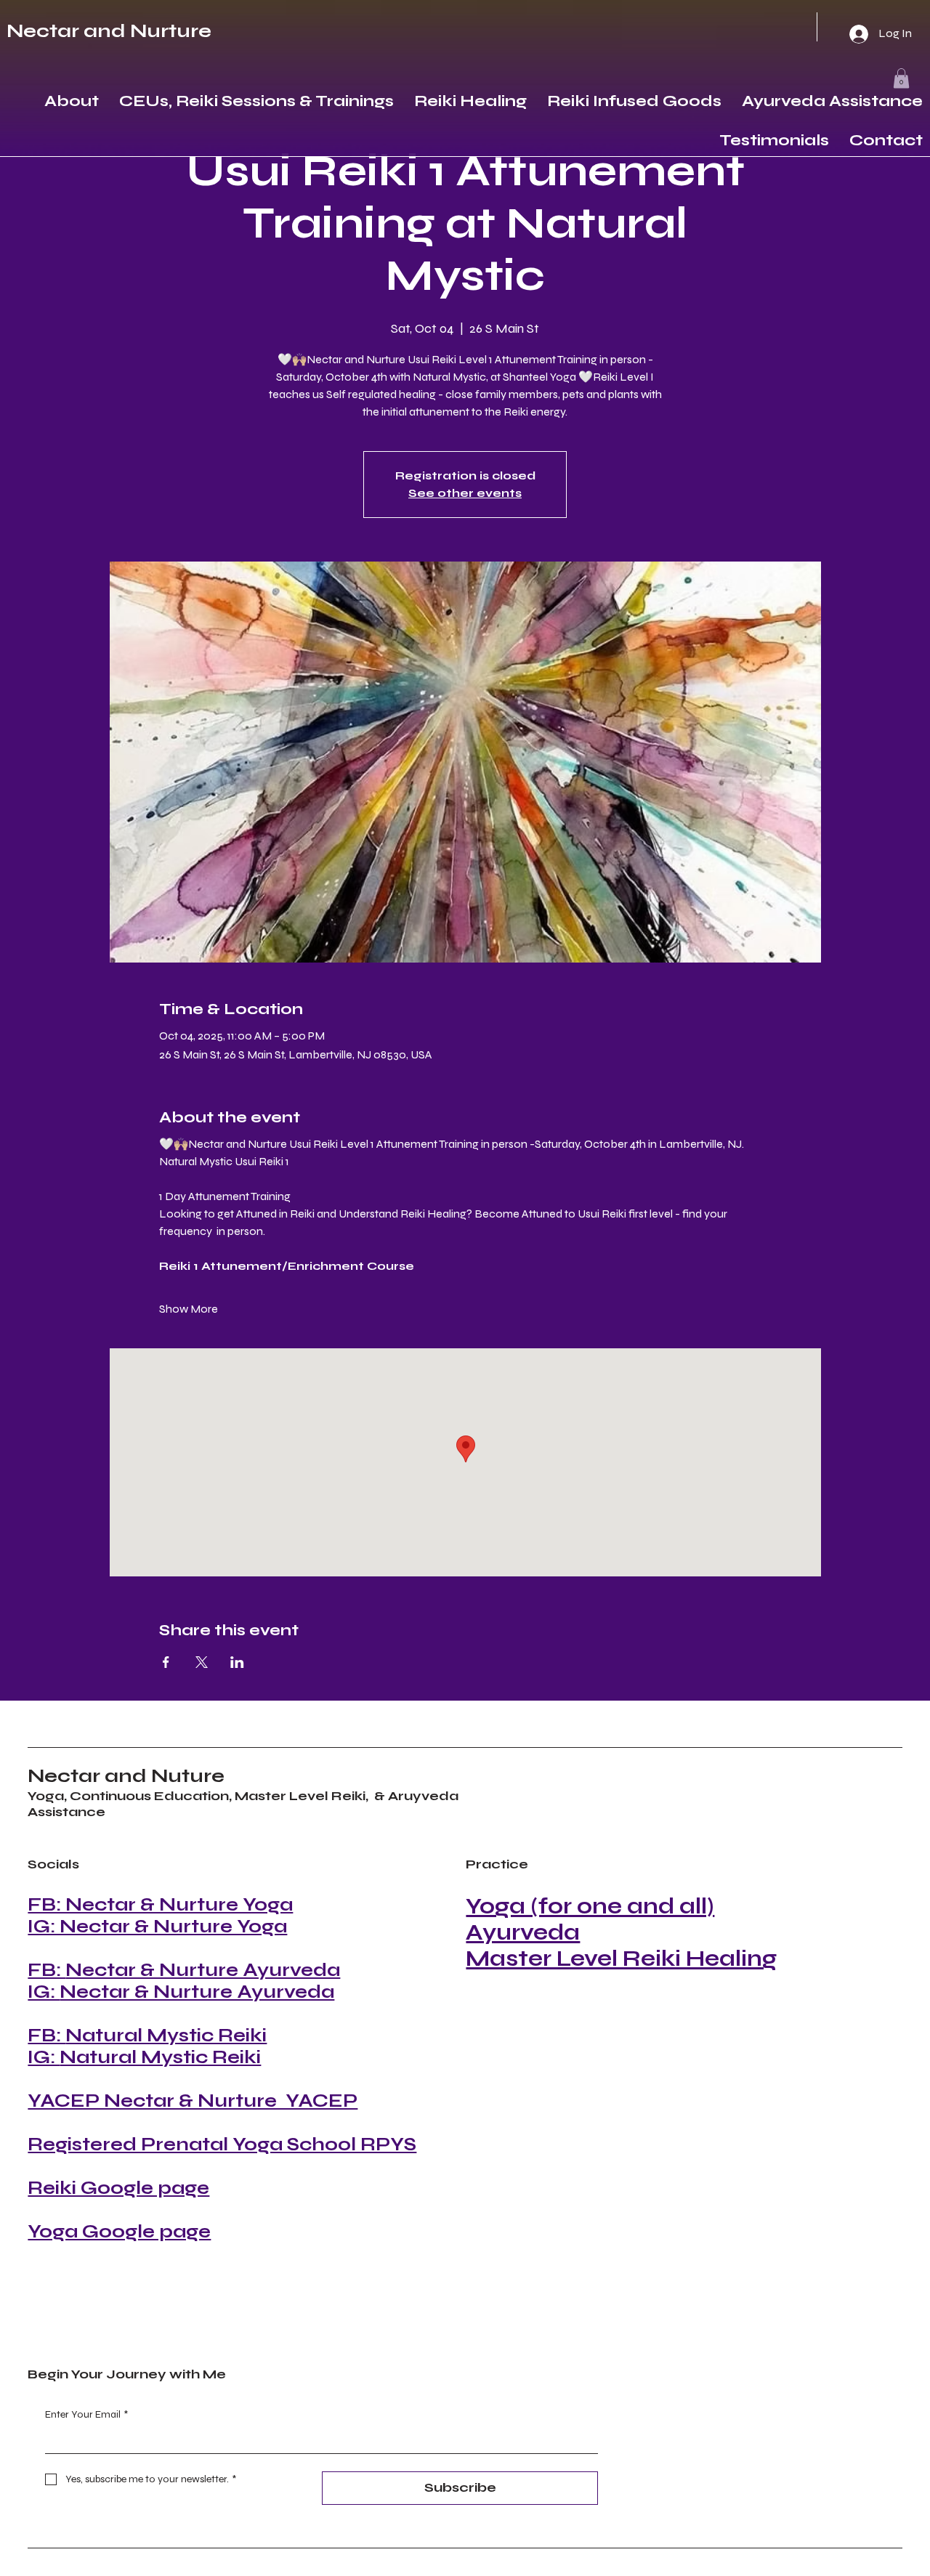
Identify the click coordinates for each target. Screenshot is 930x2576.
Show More (189, 1309)
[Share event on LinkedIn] (237, 1662)
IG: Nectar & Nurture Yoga (157, 1927)
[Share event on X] (202, 1662)
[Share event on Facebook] (166, 1662)
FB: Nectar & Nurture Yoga (160, 1905)
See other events (465, 493)
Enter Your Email (86, 2414)
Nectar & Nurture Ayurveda (203, 1970)
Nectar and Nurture (109, 31)
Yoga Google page (119, 2232)
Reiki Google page (118, 2188)
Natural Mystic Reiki (166, 2036)
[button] (901, 78)
